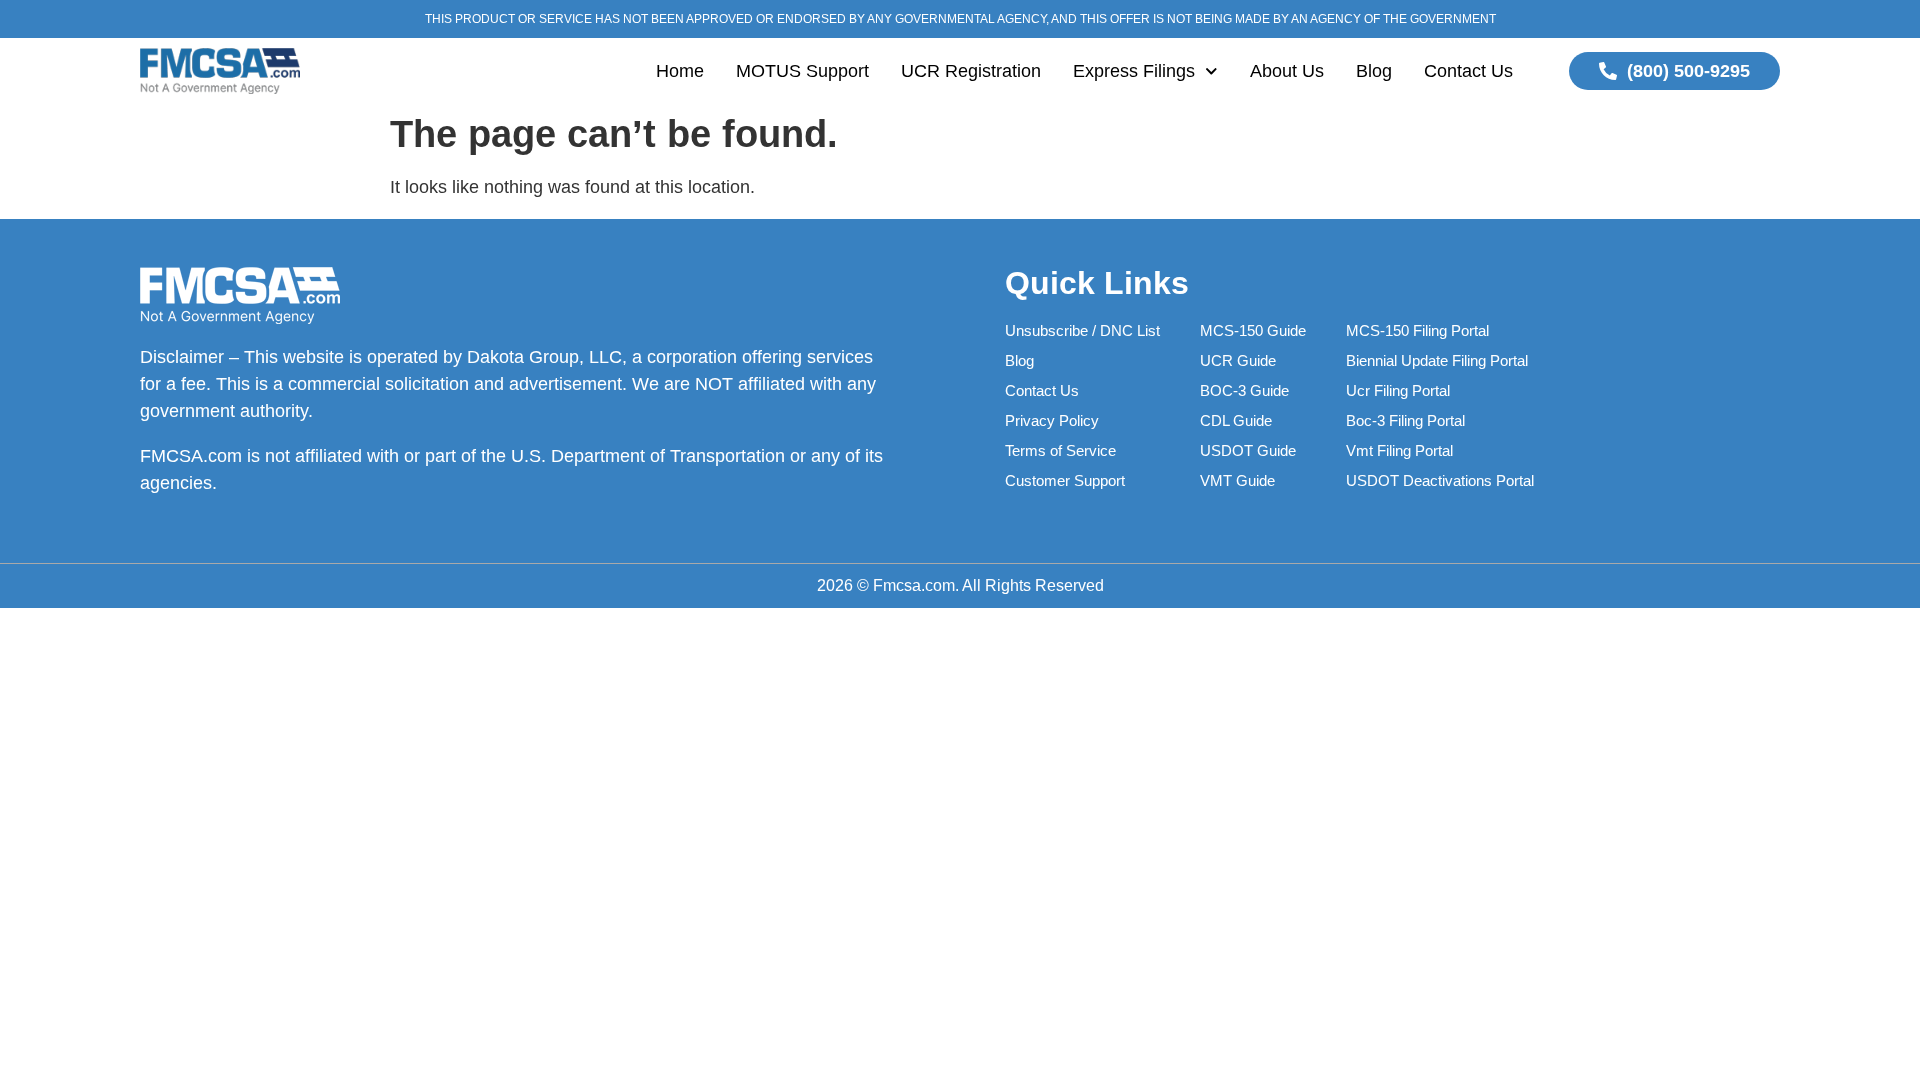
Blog (1374, 71)
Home (680, 71)
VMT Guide (1237, 480)
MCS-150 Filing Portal (1417, 330)
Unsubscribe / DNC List (1082, 330)
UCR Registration (971, 71)
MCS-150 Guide (1253, 330)
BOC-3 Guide (1244, 390)
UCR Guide (1238, 360)
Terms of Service (1060, 450)
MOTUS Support (802, 71)
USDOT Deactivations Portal (1440, 480)
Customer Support (1065, 480)
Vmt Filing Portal (1399, 450)
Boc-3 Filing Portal (1405, 420)
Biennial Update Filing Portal (1437, 360)
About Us (1287, 71)
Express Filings (1134, 71)
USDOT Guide (1248, 450)
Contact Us (1468, 71)
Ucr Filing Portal (1398, 390)
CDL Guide (1236, 420)
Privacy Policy (1052, 420)
